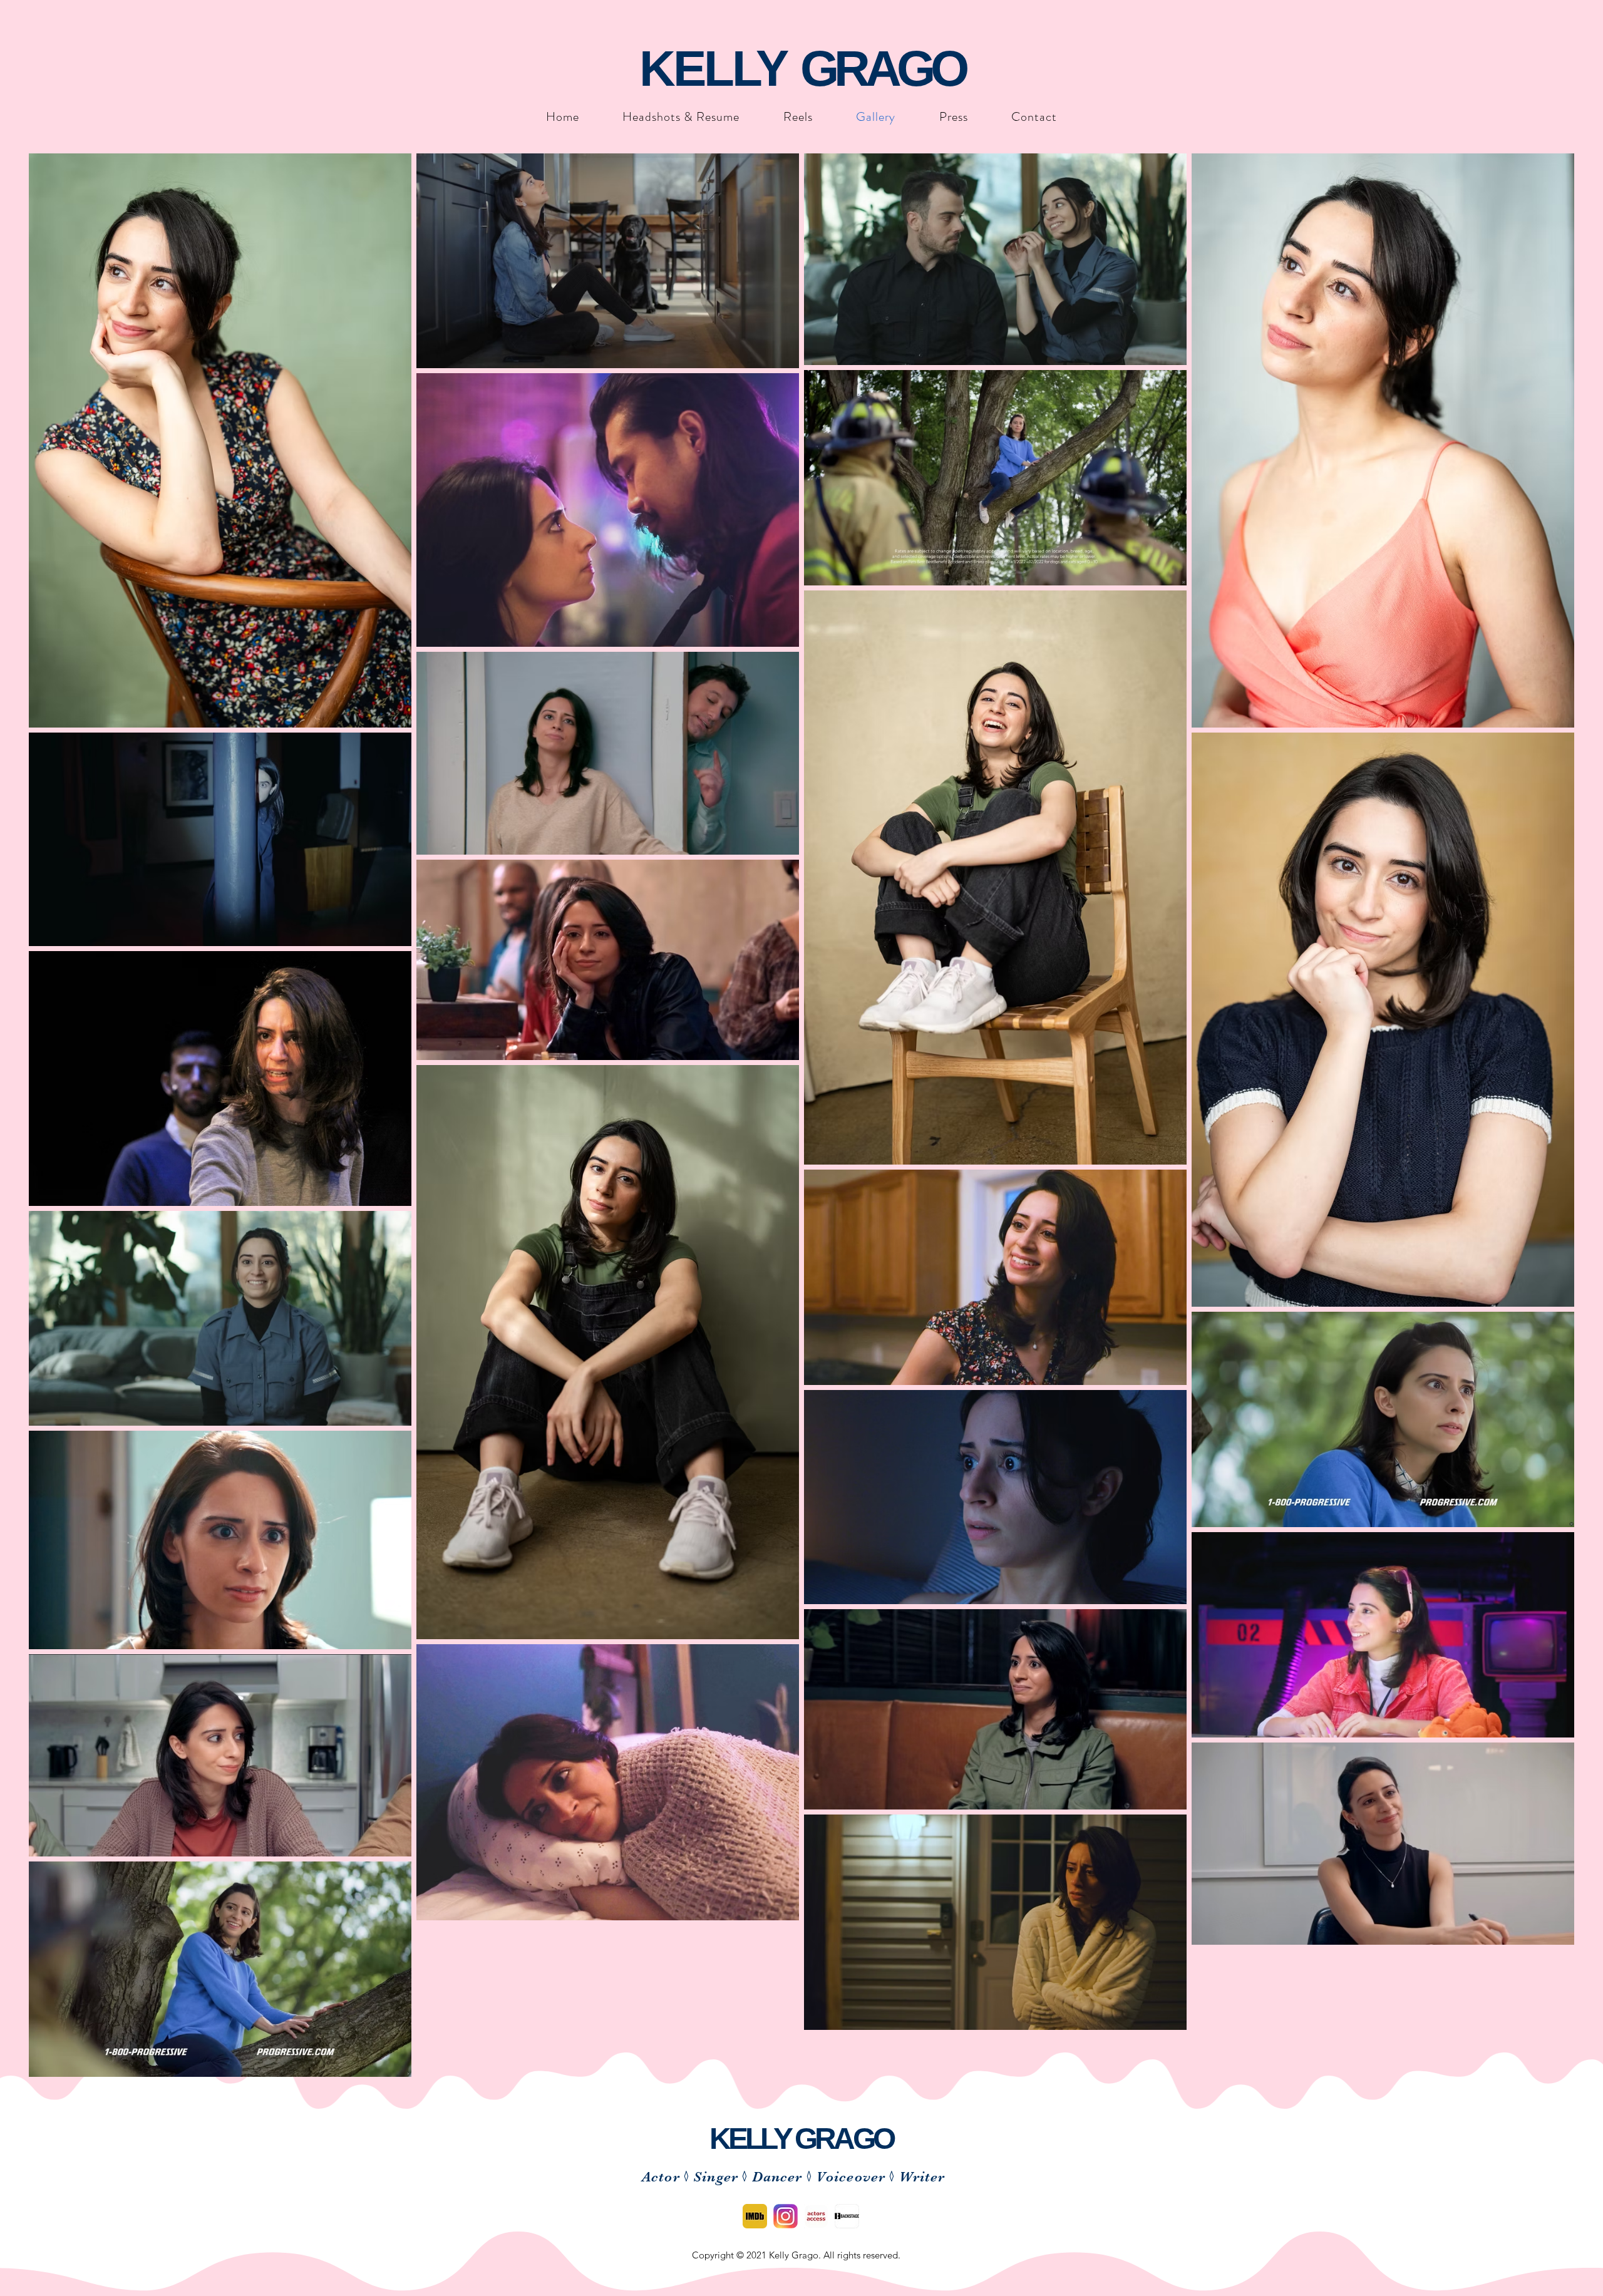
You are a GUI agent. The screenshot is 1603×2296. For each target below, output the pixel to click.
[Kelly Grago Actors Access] (816, 2216)
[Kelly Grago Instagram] (786, 2216)
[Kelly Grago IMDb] (755, 2216)
